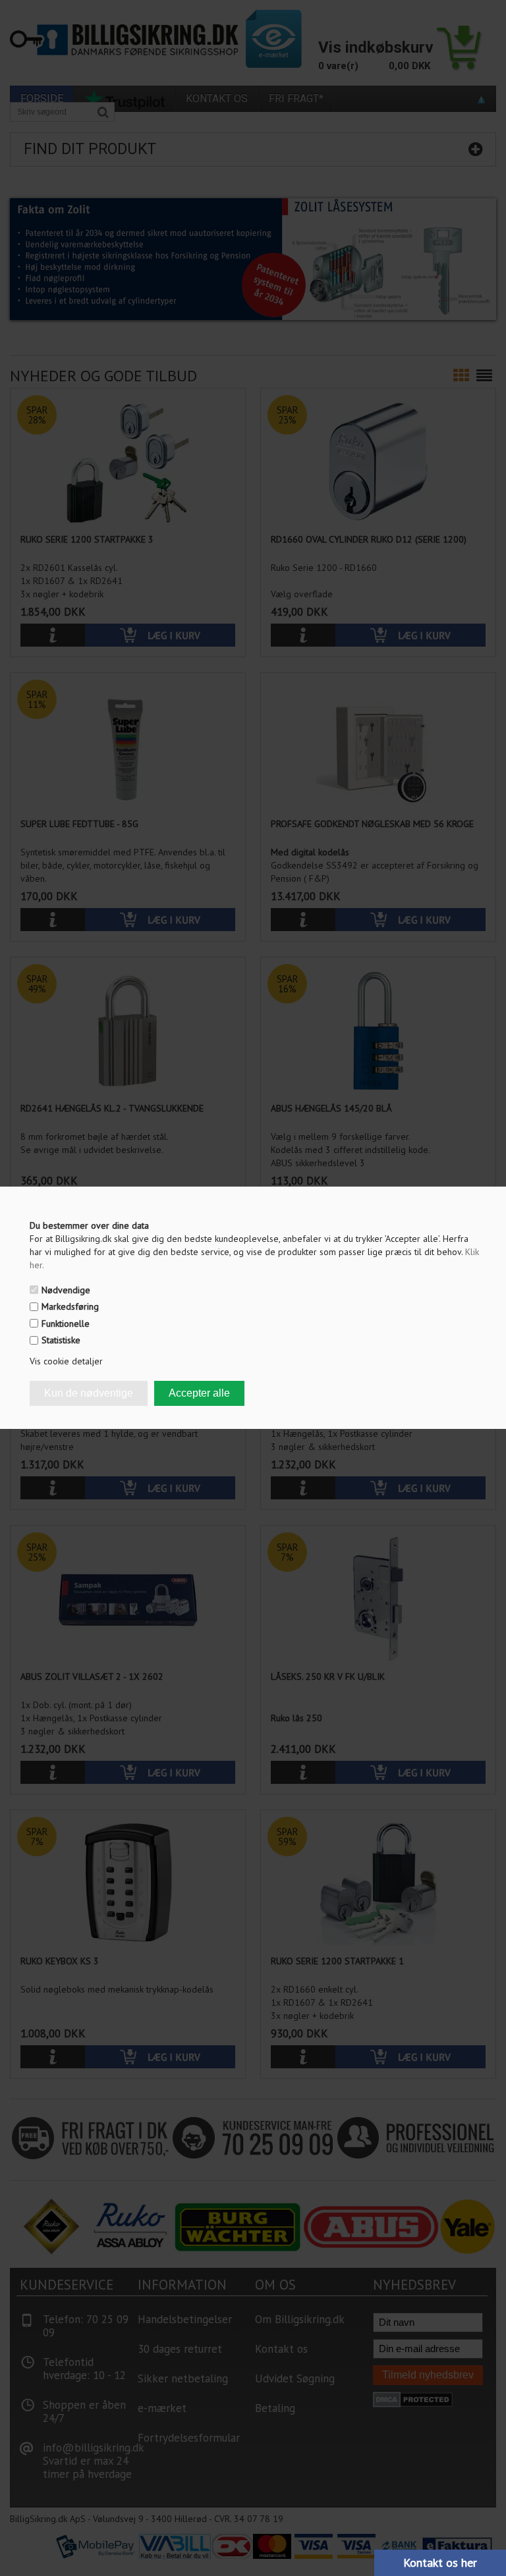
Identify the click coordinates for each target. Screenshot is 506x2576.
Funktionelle (66, 1324)
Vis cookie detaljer (66, 1361)
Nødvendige (66, 1290)
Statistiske (61, 1340)
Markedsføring (70, 1306)
